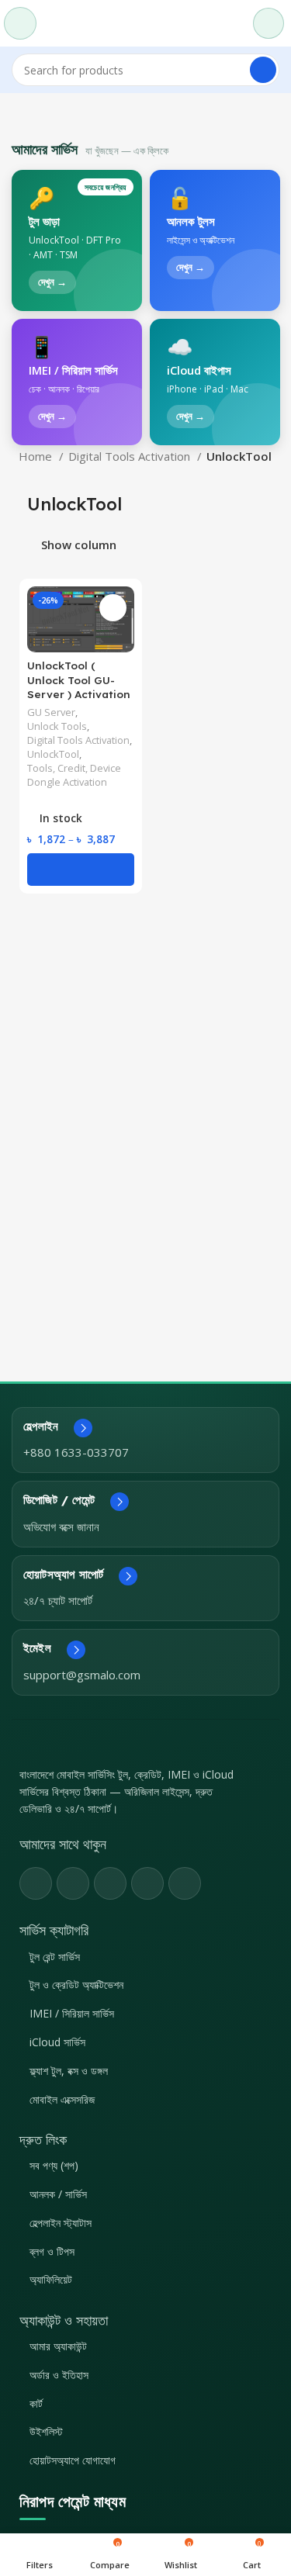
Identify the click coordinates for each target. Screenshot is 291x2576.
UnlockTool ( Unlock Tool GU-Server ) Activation (79, 680)
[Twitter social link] (73, 1883)
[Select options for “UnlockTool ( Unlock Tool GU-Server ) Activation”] (81, 869)
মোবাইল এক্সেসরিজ (62, 2099)
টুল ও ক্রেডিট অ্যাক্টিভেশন (76, 1985)
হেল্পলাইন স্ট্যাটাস (61, 2223)
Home (37, 456)
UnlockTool (53, 754)
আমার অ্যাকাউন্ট (58, 2346)
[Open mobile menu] (20, 23)
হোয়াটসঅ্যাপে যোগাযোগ (73, 2460)
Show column (79, 546)
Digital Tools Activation (131, 456)
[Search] (263, 70)
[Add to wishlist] (113, 608)
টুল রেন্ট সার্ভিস (55, 1957)
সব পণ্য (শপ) (54, 2165)
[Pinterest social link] (110, 1883)
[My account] (268, 23)
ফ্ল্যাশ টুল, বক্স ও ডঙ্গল (69, 2071)
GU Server (51, 712)
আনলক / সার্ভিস (58, 2194)
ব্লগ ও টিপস (52, 2251)
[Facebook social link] (36, 1883)
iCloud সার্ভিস (57, 2042)
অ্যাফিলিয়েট (51, 2279)
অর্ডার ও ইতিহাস (59, 2375)
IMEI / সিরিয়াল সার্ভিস (72, 2013)
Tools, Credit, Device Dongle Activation (74, 775)
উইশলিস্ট (46, 2431)
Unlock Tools (57, 726)
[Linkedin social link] (147, 1883)
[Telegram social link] (185, 1883)
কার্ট (36, 2403)
